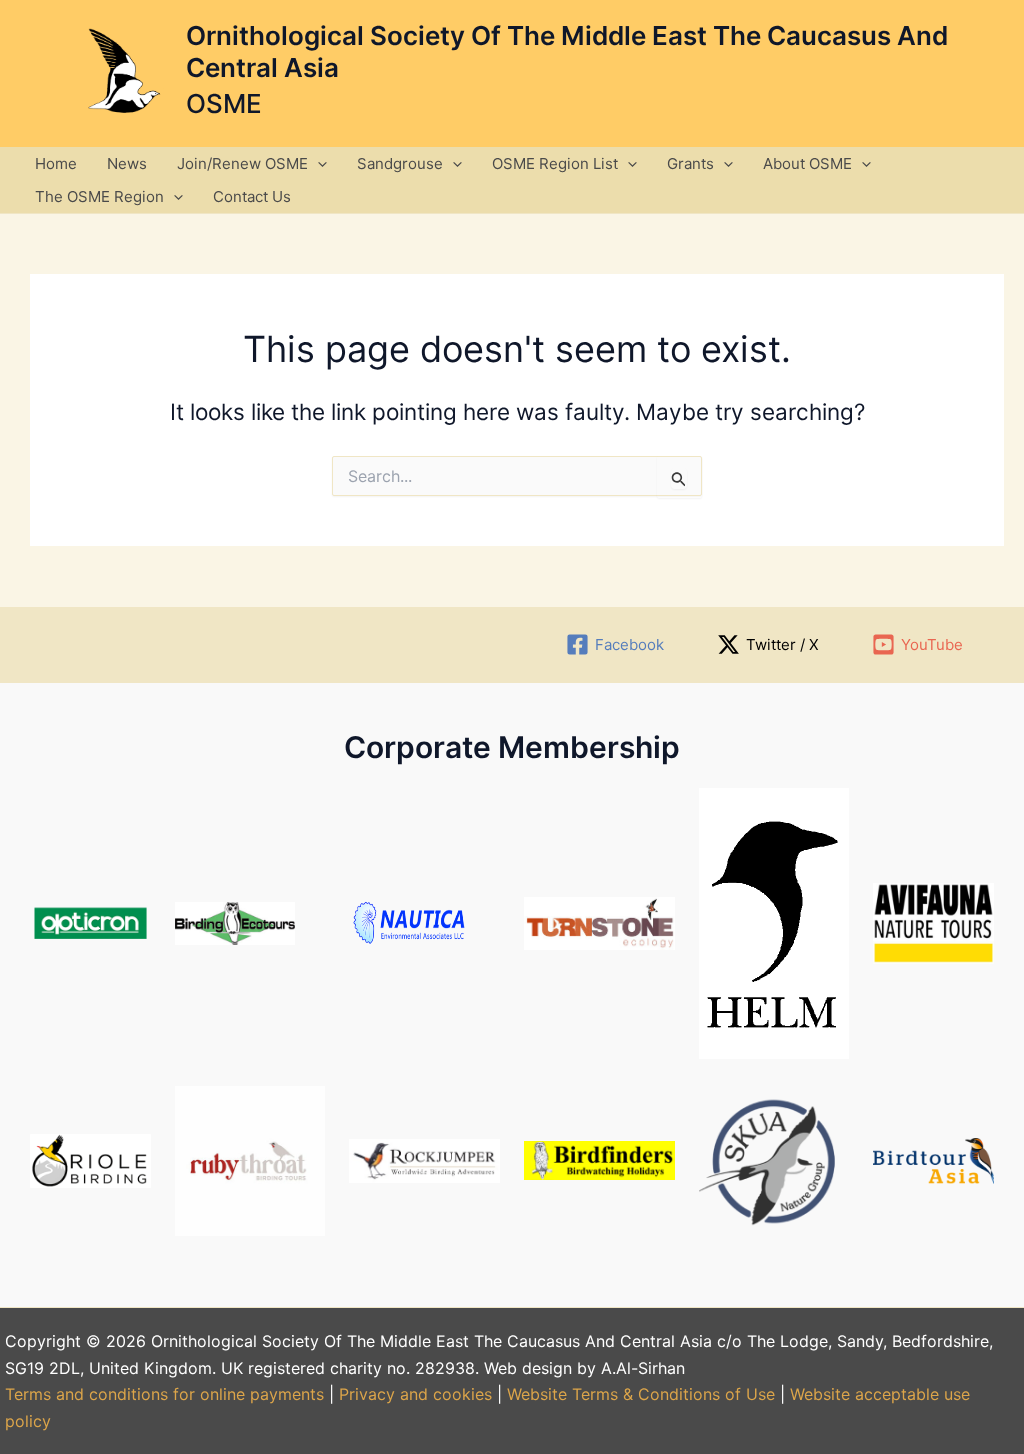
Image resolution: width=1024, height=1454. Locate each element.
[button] (317, 163)
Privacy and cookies (418, 1394)
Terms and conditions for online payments (164, 1394)
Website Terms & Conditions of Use (641, 1394)
